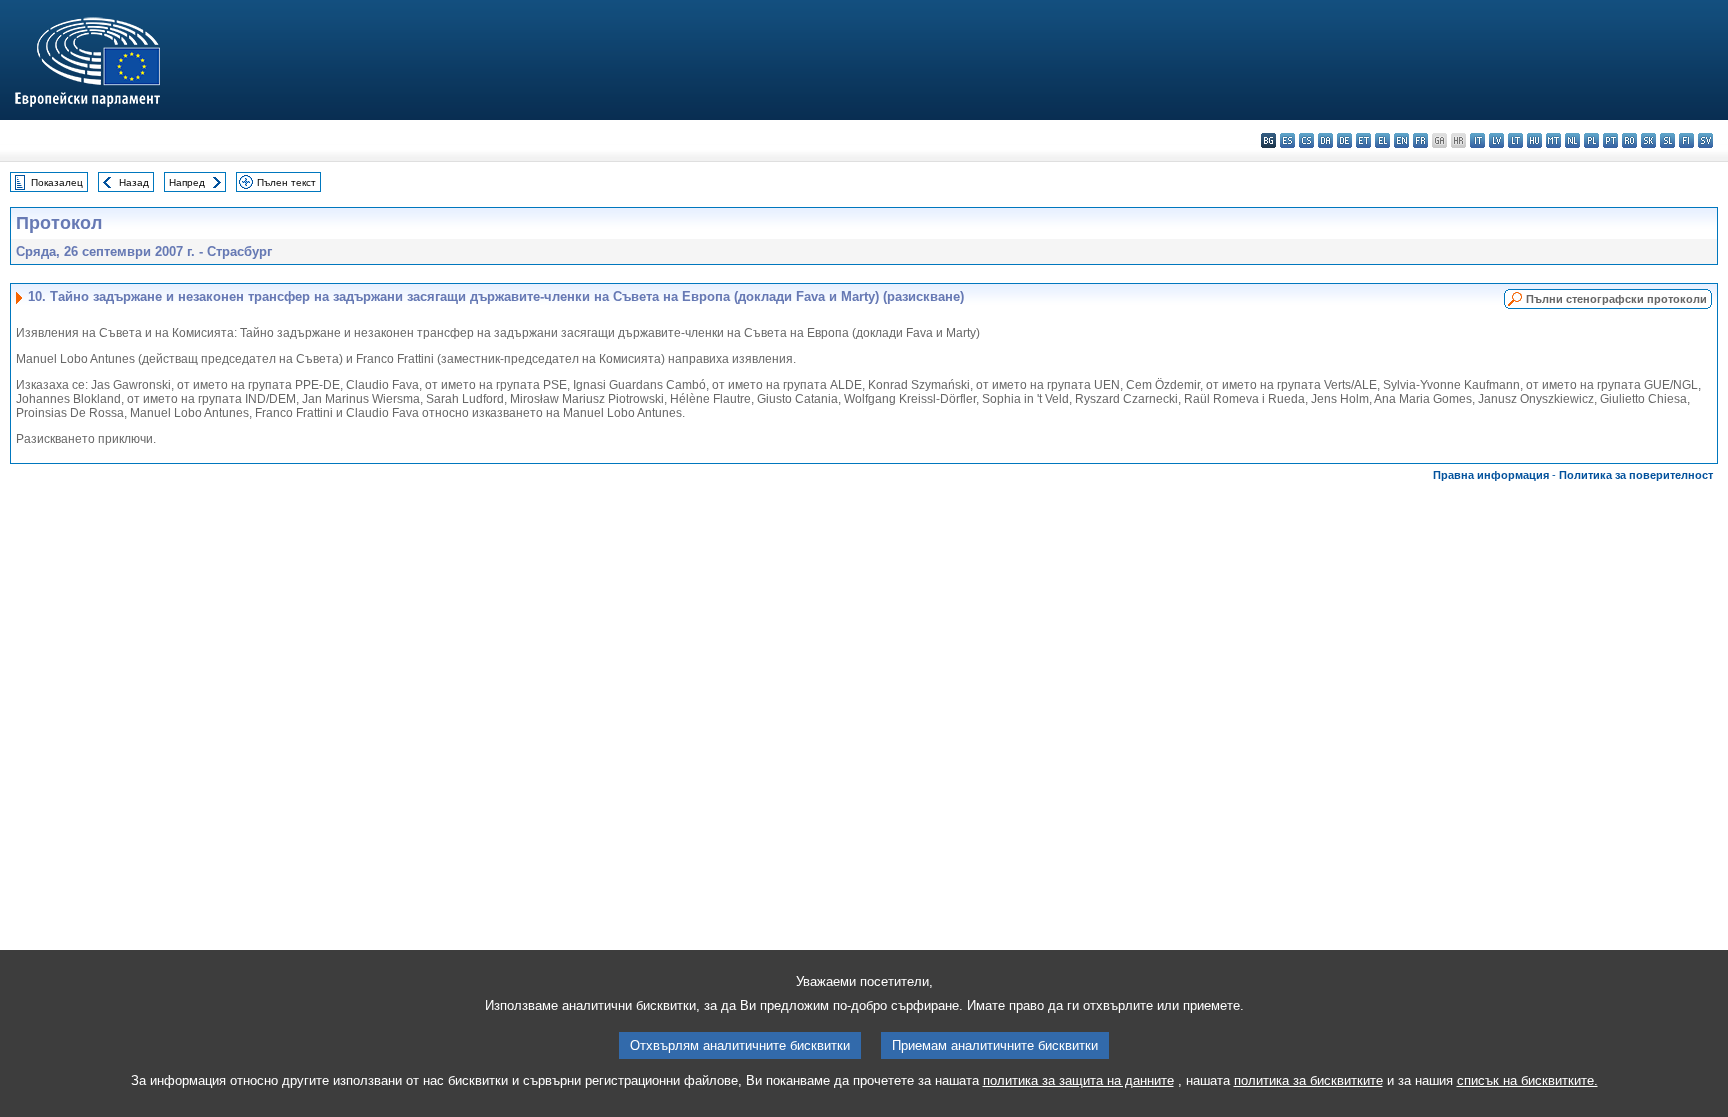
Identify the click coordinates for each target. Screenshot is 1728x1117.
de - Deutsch (1344, 140)
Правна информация (1491, 475)
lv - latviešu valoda (1496, 140)
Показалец (57, 182)
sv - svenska (1705, 140)
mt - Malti (1553, 140)
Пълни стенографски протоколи (1616, 299)
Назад (134, 182)
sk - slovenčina (1648, 140)
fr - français (1420, 140)
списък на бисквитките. (1527, 1080)
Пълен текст (286, 182)
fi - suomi (1686, 140)
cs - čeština (1306, 140)
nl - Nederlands (1572, 140)
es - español (1287, 140)
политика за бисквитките (1308, 1080)
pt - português (1610, 140)
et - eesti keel (1363, 140)
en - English (1401, 140)
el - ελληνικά (1382, 140)
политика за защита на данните (1078, 1080)
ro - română (1629, 140)
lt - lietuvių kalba (1515, 140)
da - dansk (1325, 140)
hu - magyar (1534, 140)
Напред (187, 182)
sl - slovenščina (1667, 140)
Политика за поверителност (1636, 475)
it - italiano (1477, 140)
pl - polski (1591, 140)
